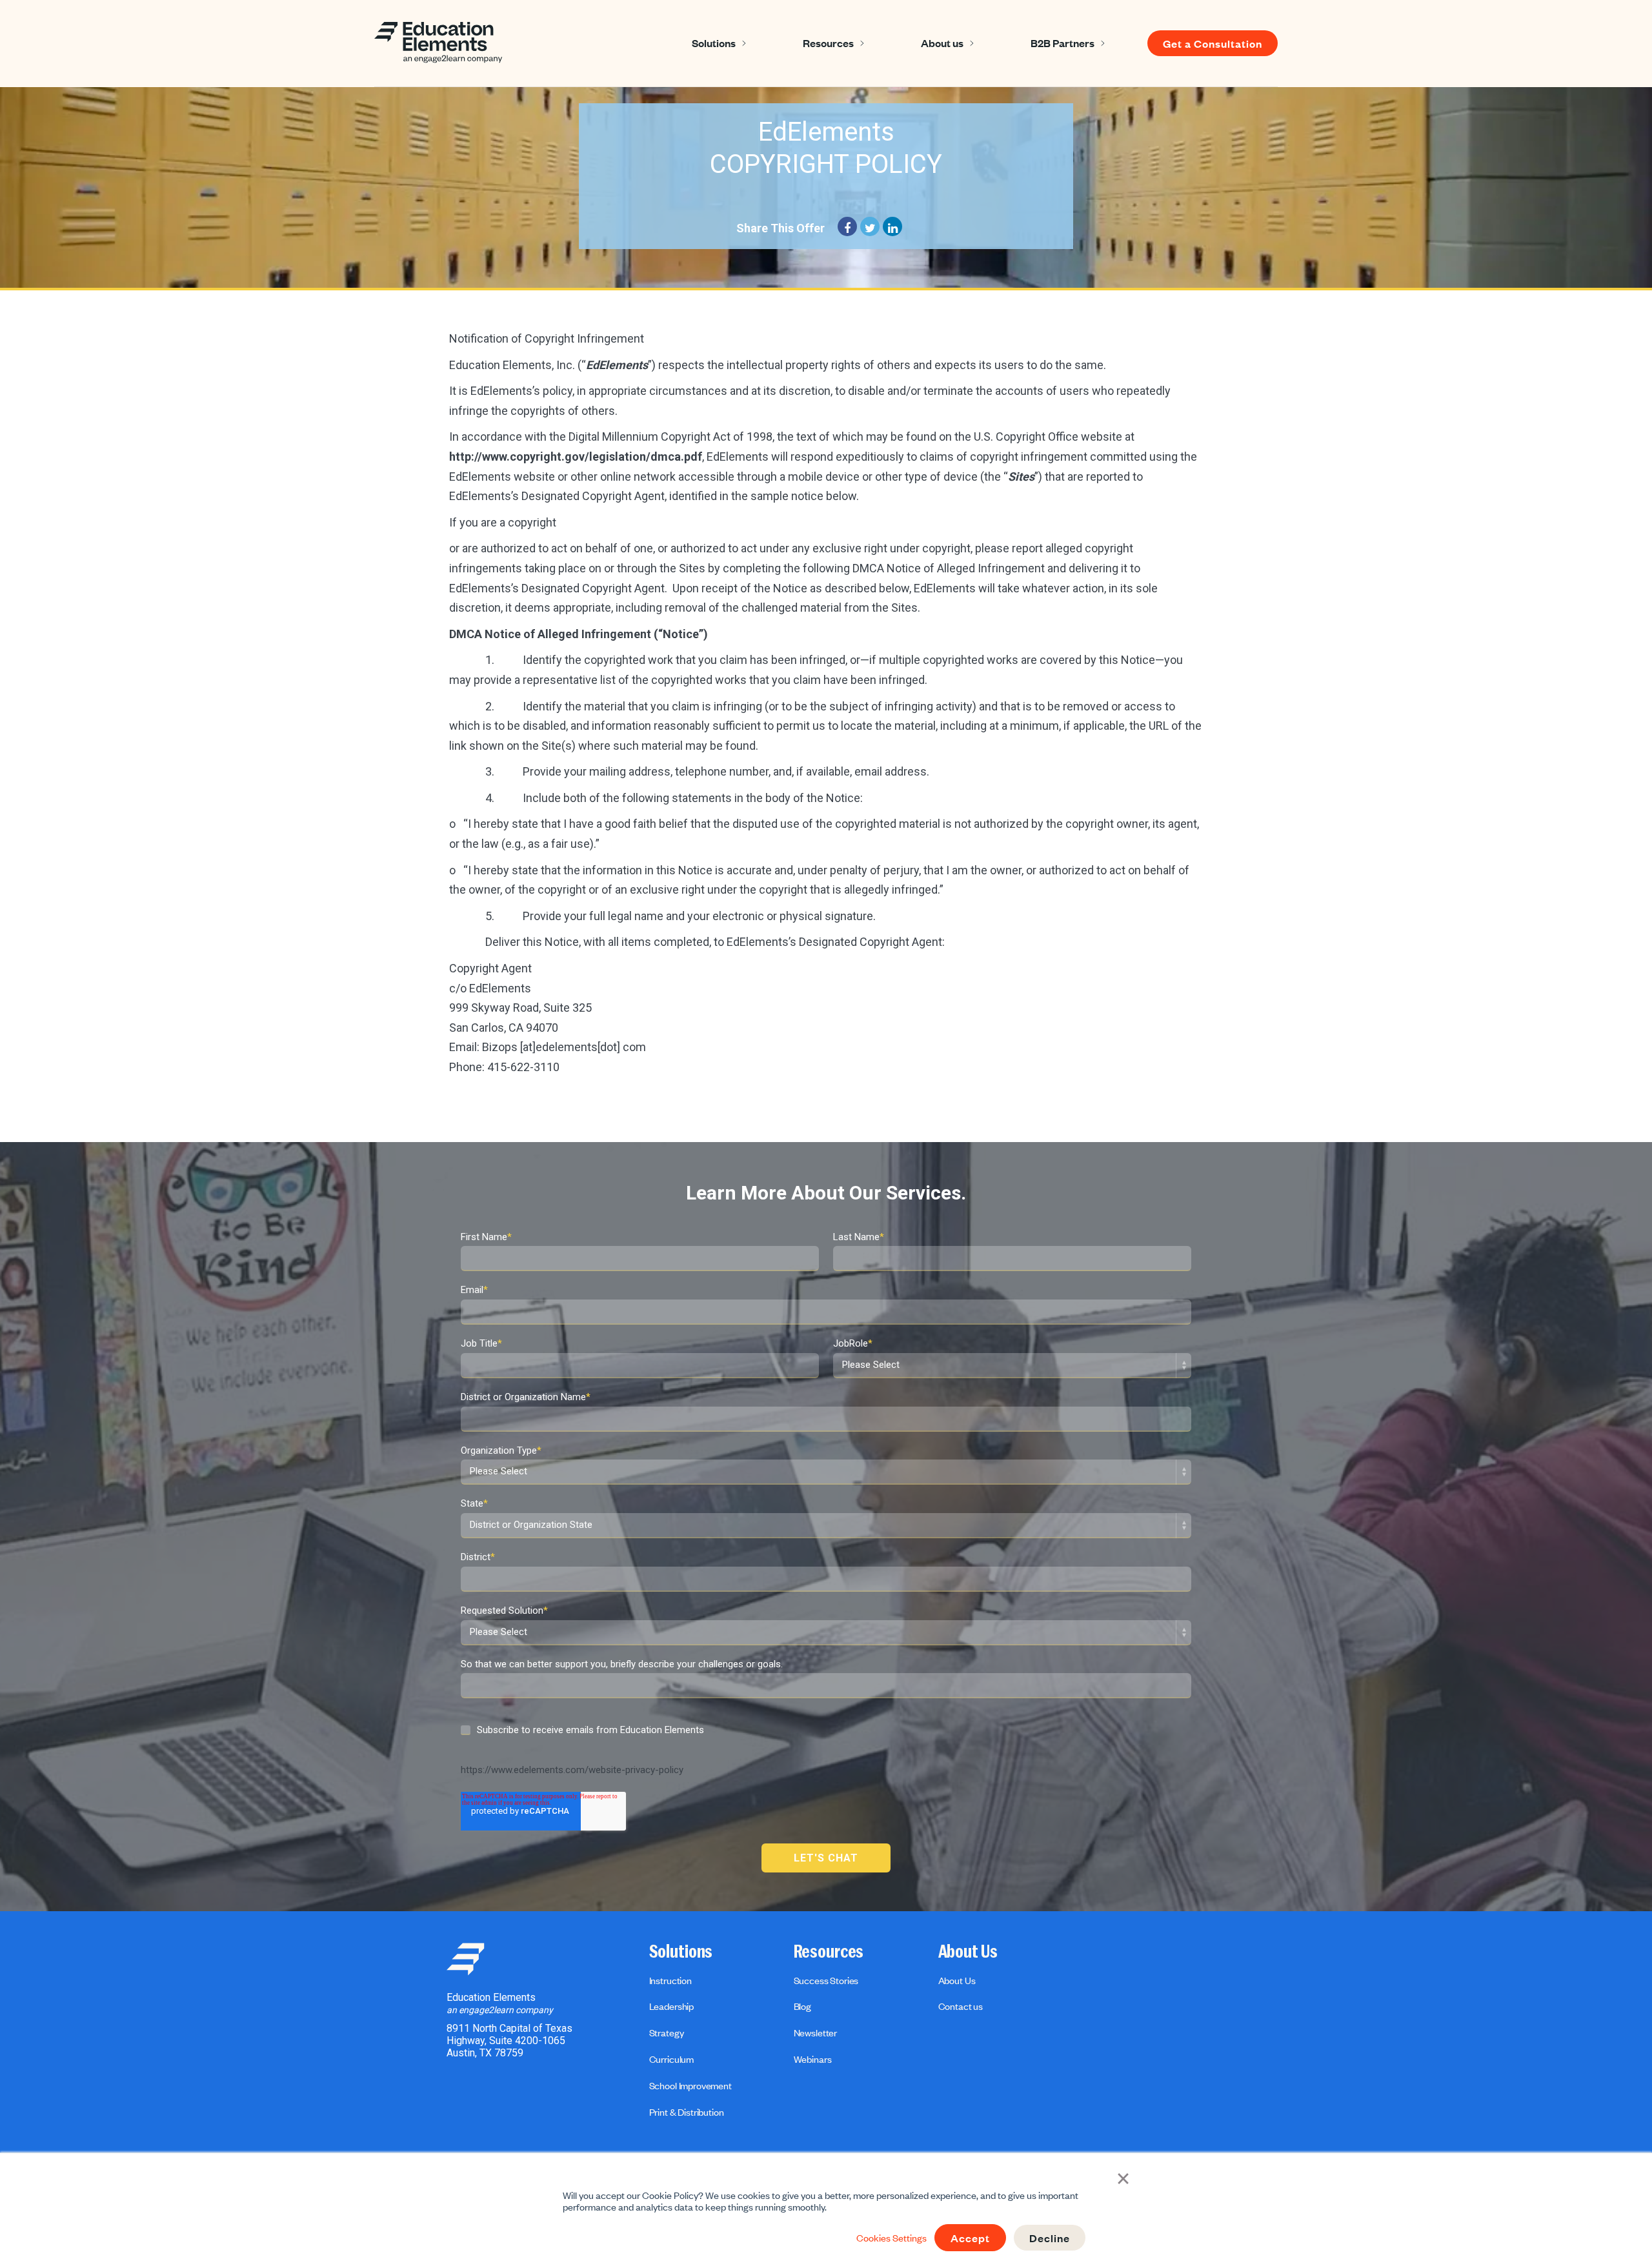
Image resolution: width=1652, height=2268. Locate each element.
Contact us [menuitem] (961, 2006)
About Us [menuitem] (968, 1952)
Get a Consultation (1213, 43)
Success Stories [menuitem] (826, 1980)
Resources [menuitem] (829, 1952)
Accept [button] (970, 2238)
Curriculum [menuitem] (671, 2059)
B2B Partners (1063, 43)
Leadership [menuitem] (671, 2006)
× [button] (1123, 2177)
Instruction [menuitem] (670, 1980)
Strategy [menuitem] (667, 2032)
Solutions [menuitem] (681, 1952)
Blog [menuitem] (802, 2006)
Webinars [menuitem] (813, 2059)
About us (942, 43)
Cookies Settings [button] (891, 2238)
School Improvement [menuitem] (690, 2085)
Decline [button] (1050, 2238)
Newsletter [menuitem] (815, 2032)
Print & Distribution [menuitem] (687, 2112)
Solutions (714, 43)
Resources (828, 43)
